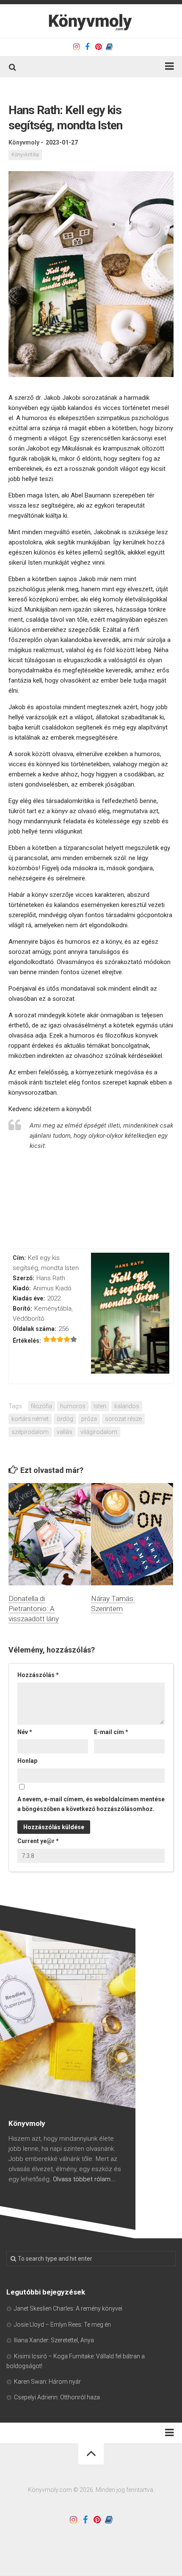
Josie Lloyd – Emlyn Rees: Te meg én (62, 2325)
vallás (65, 1432)
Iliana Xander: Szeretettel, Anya (54, 2340)
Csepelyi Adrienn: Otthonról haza (57, 2397)
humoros (73, 1406)
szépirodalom (30, 1432)
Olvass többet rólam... (84, 2179)
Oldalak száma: (34, 1329)
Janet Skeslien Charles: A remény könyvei (68, 2308)
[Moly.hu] (109, 47)
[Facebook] (87, 47)
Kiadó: (22, 1288)
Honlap (27, 1761)
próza (89, 1419)
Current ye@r (38, 1841)
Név (25, 1732)
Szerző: (23, 1278)
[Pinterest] (98, 47)
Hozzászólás (38, 1675)
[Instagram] (76, 47)
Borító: (22, 1308)
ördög (65, 1419)
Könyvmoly (24, 142)
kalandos (127, 1406)
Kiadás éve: (29, 1298)
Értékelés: (27, 1341)
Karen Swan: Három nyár (47, 2382)
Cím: (19, 1258)
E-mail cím (111, 1732)
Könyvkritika (25, 155)
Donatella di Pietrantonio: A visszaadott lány (34, 1609)
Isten (100, 1406)
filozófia (41, 1406)
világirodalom (99, 1432)
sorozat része (123, 1419)
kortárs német (30, 1419)
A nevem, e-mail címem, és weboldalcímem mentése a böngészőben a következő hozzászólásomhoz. (91, 1804)
